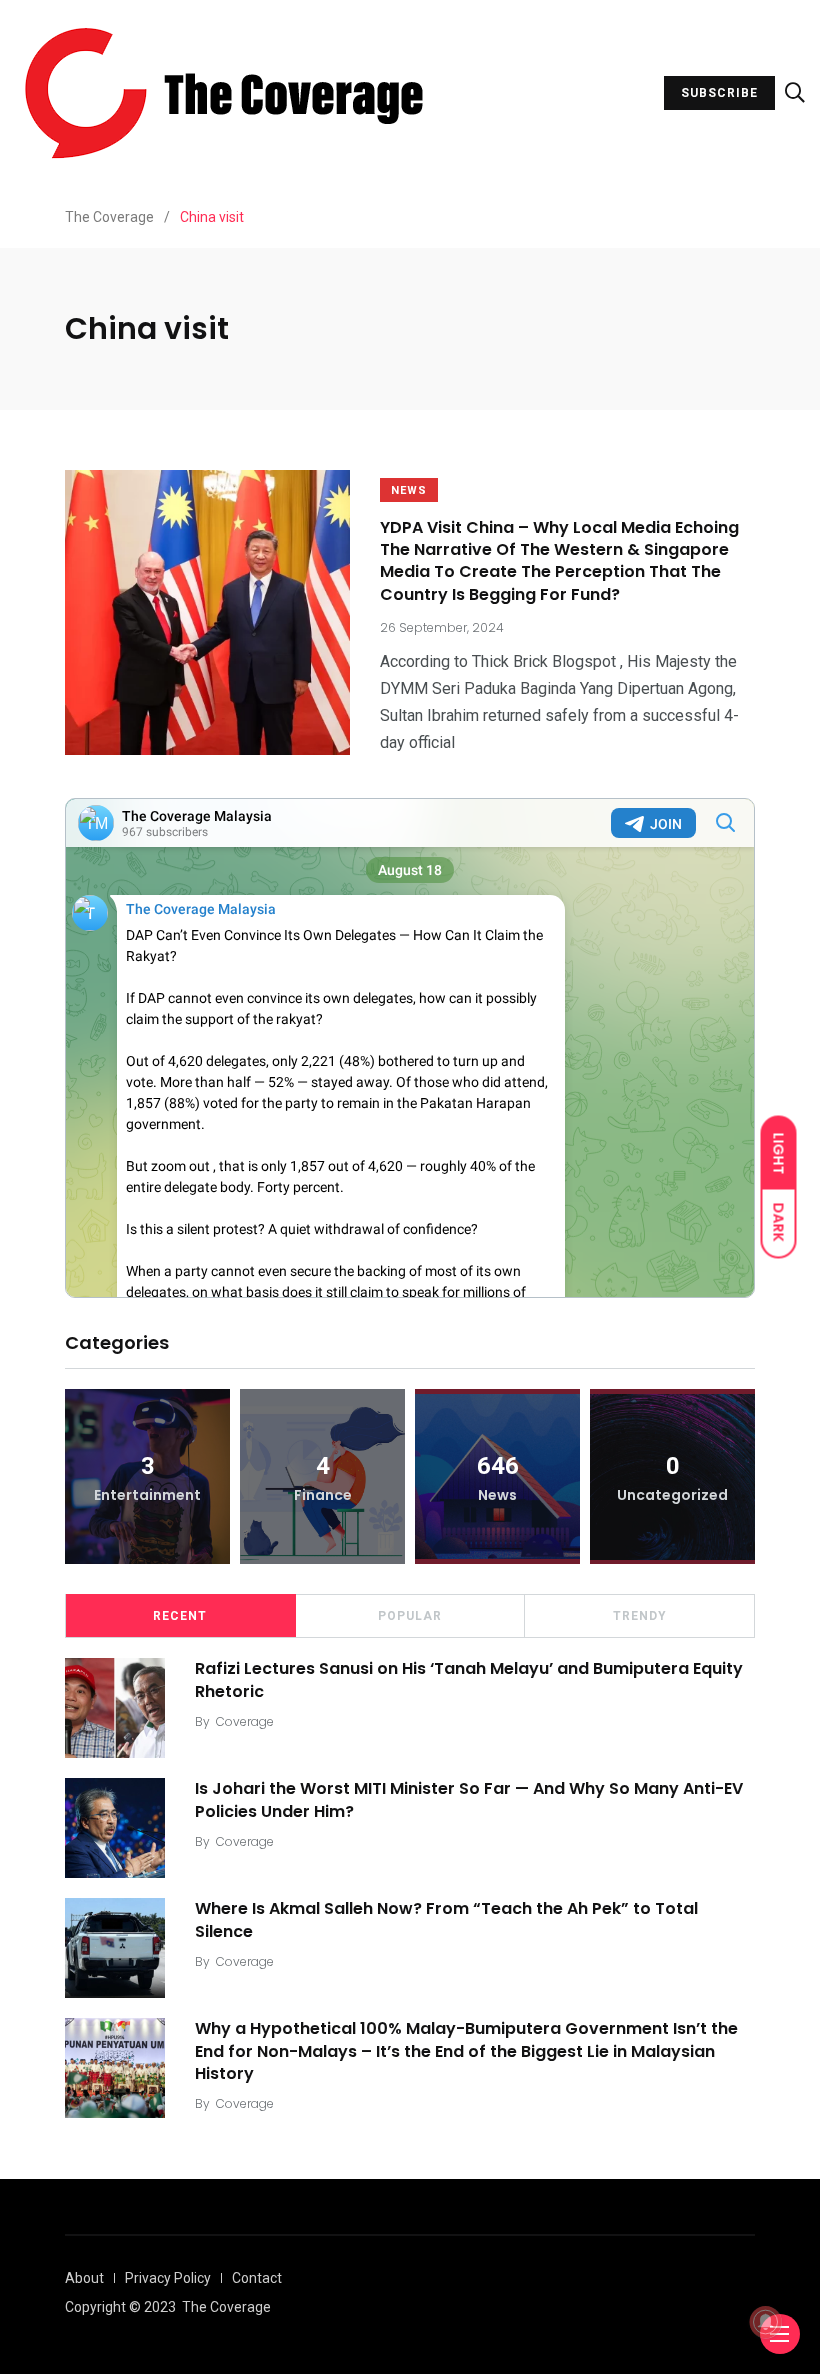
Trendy (640, 1616)
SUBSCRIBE (719, 93)
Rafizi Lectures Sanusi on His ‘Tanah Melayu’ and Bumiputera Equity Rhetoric (469, 1679)
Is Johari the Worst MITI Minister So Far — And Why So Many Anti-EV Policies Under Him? (469, 1799)
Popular (410, 1616)
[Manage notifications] (766, 2322)
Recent (180, 1616)
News (409, 490)
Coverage (245, 1721)
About (84, 2278)
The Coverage (226, 2307)
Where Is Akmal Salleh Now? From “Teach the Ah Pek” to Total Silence (446, 1919)
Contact (257, 2278)
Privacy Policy (168, 2278)
